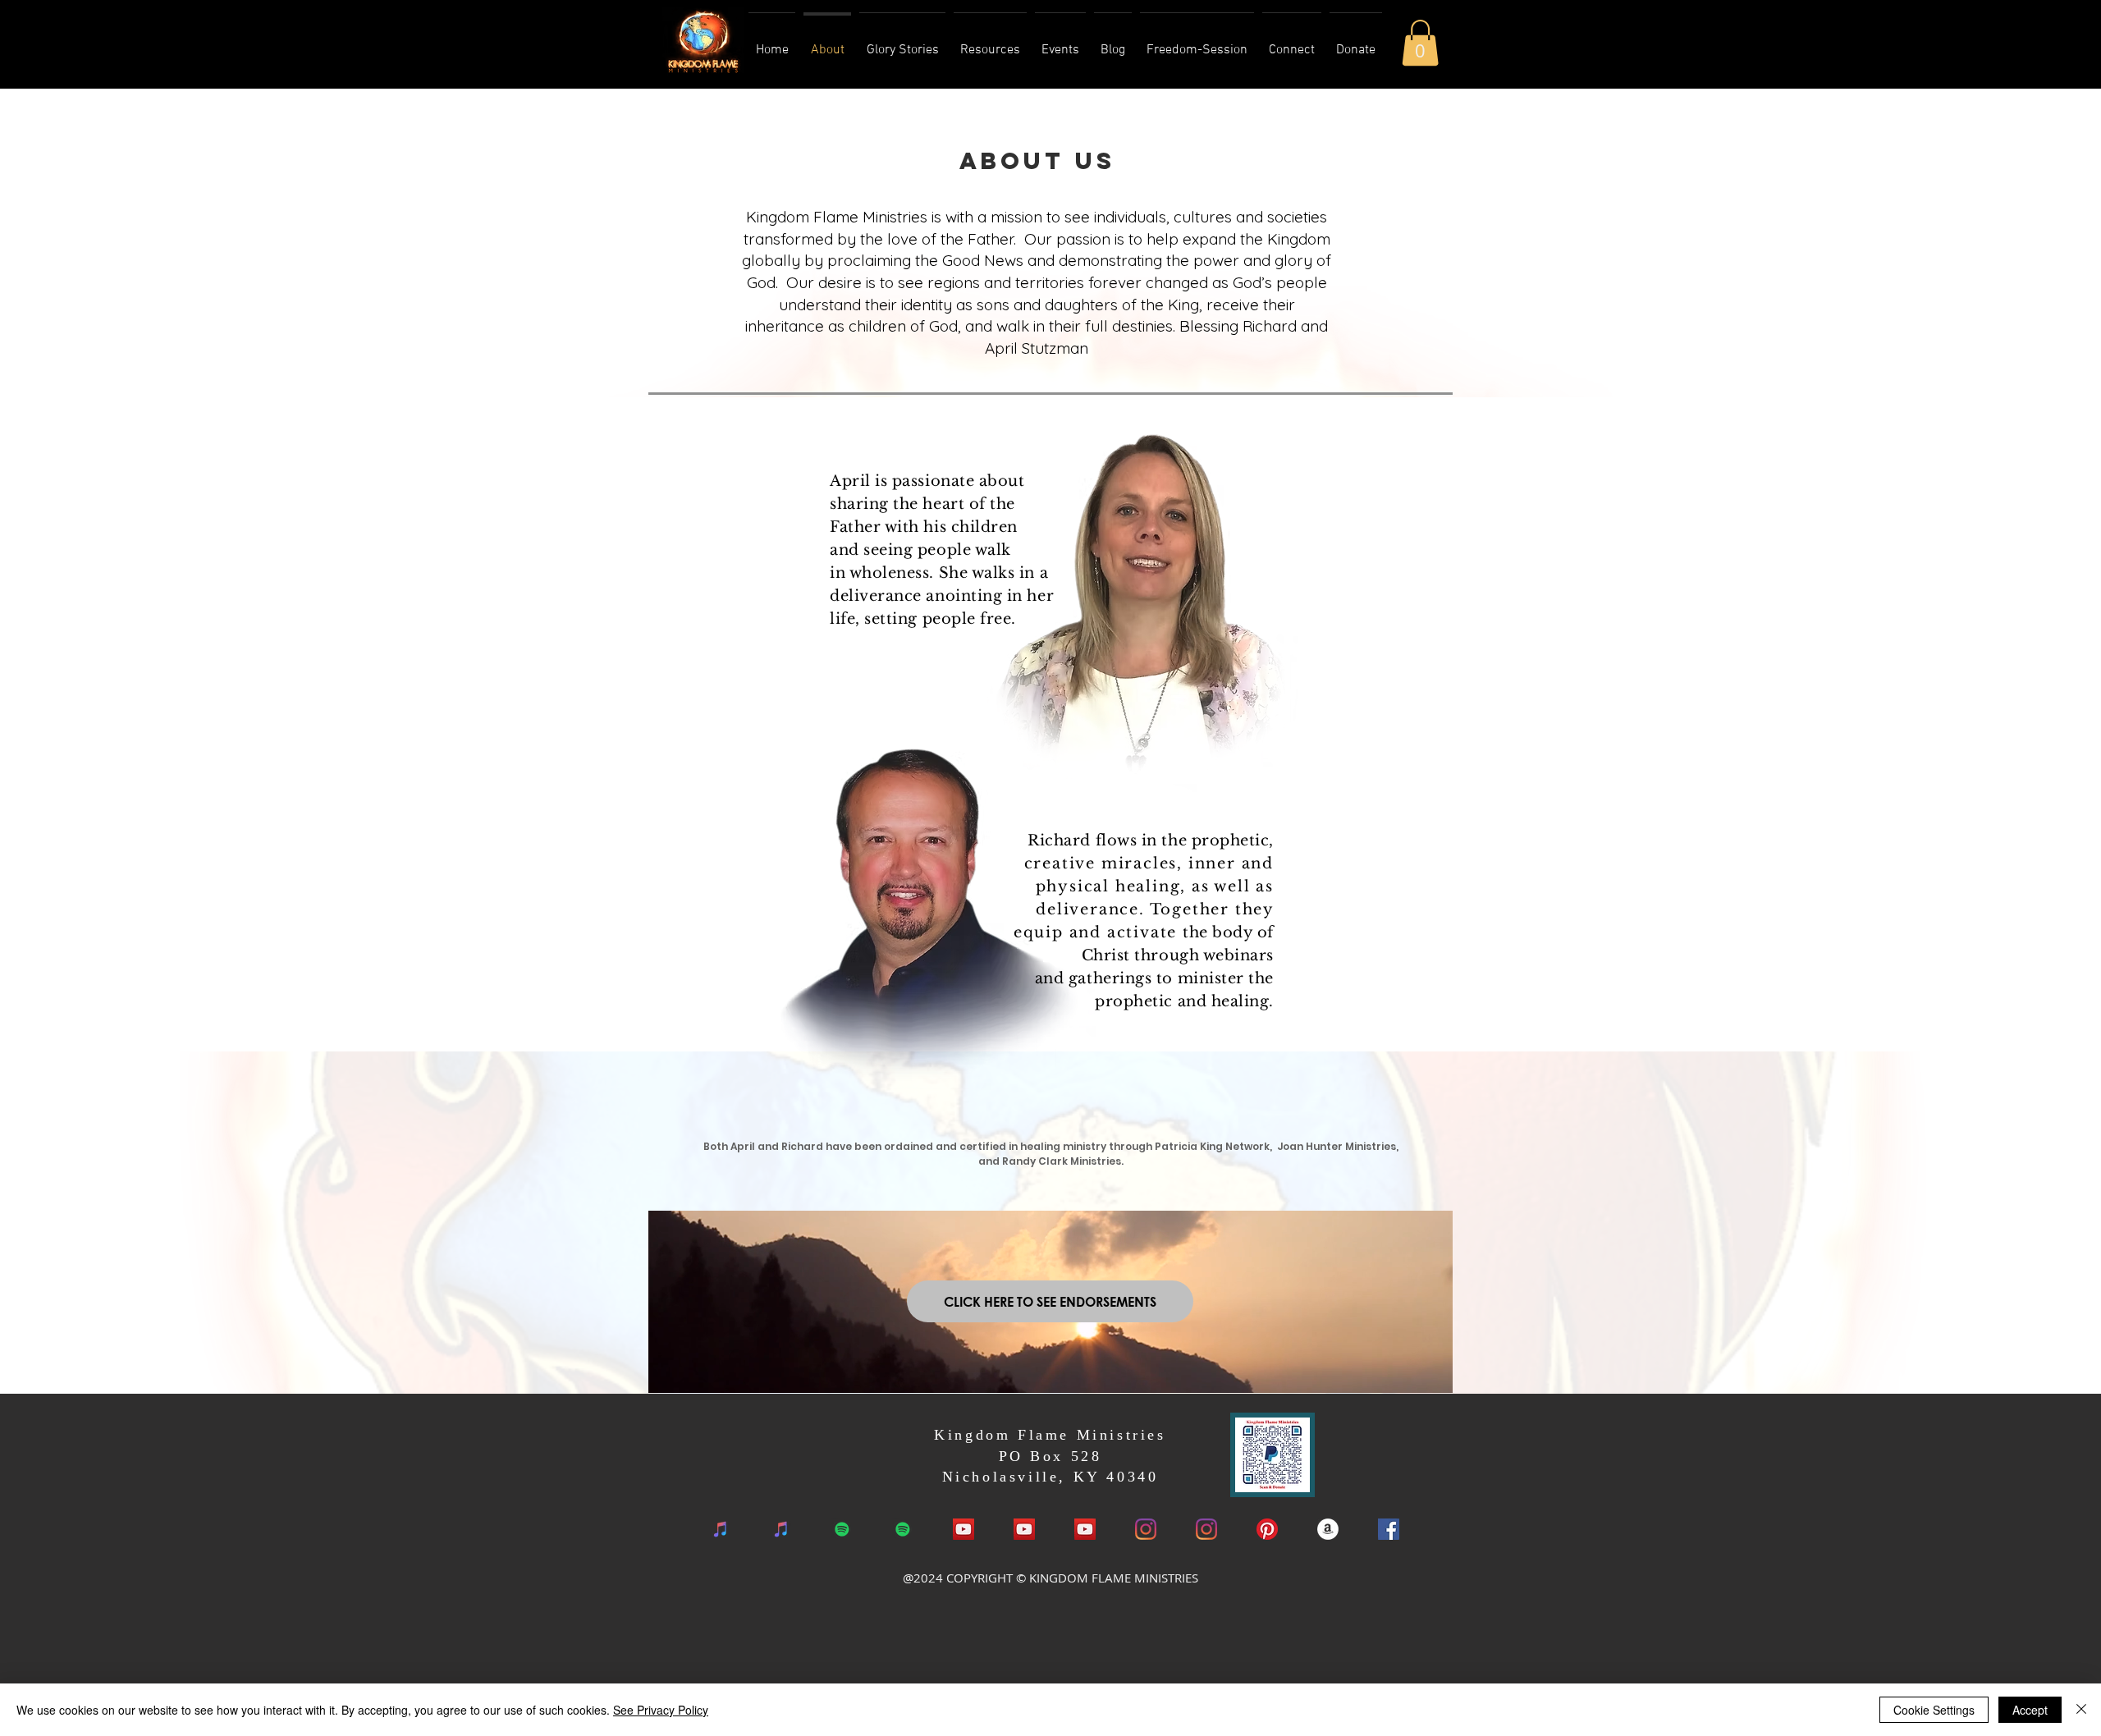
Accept (2030, 1710)
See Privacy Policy (661, 1710)
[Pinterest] (1267, 1529)
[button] (1420, 43)
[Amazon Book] (1328, 1529)
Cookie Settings (1934, 1710)
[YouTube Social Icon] (964, 1529)
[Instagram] (1146, 1529)
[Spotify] (842, 1529)
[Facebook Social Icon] (1389, 1529)
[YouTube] (1024, 1529)
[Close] (2081, 1710)
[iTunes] (721, 1529)
